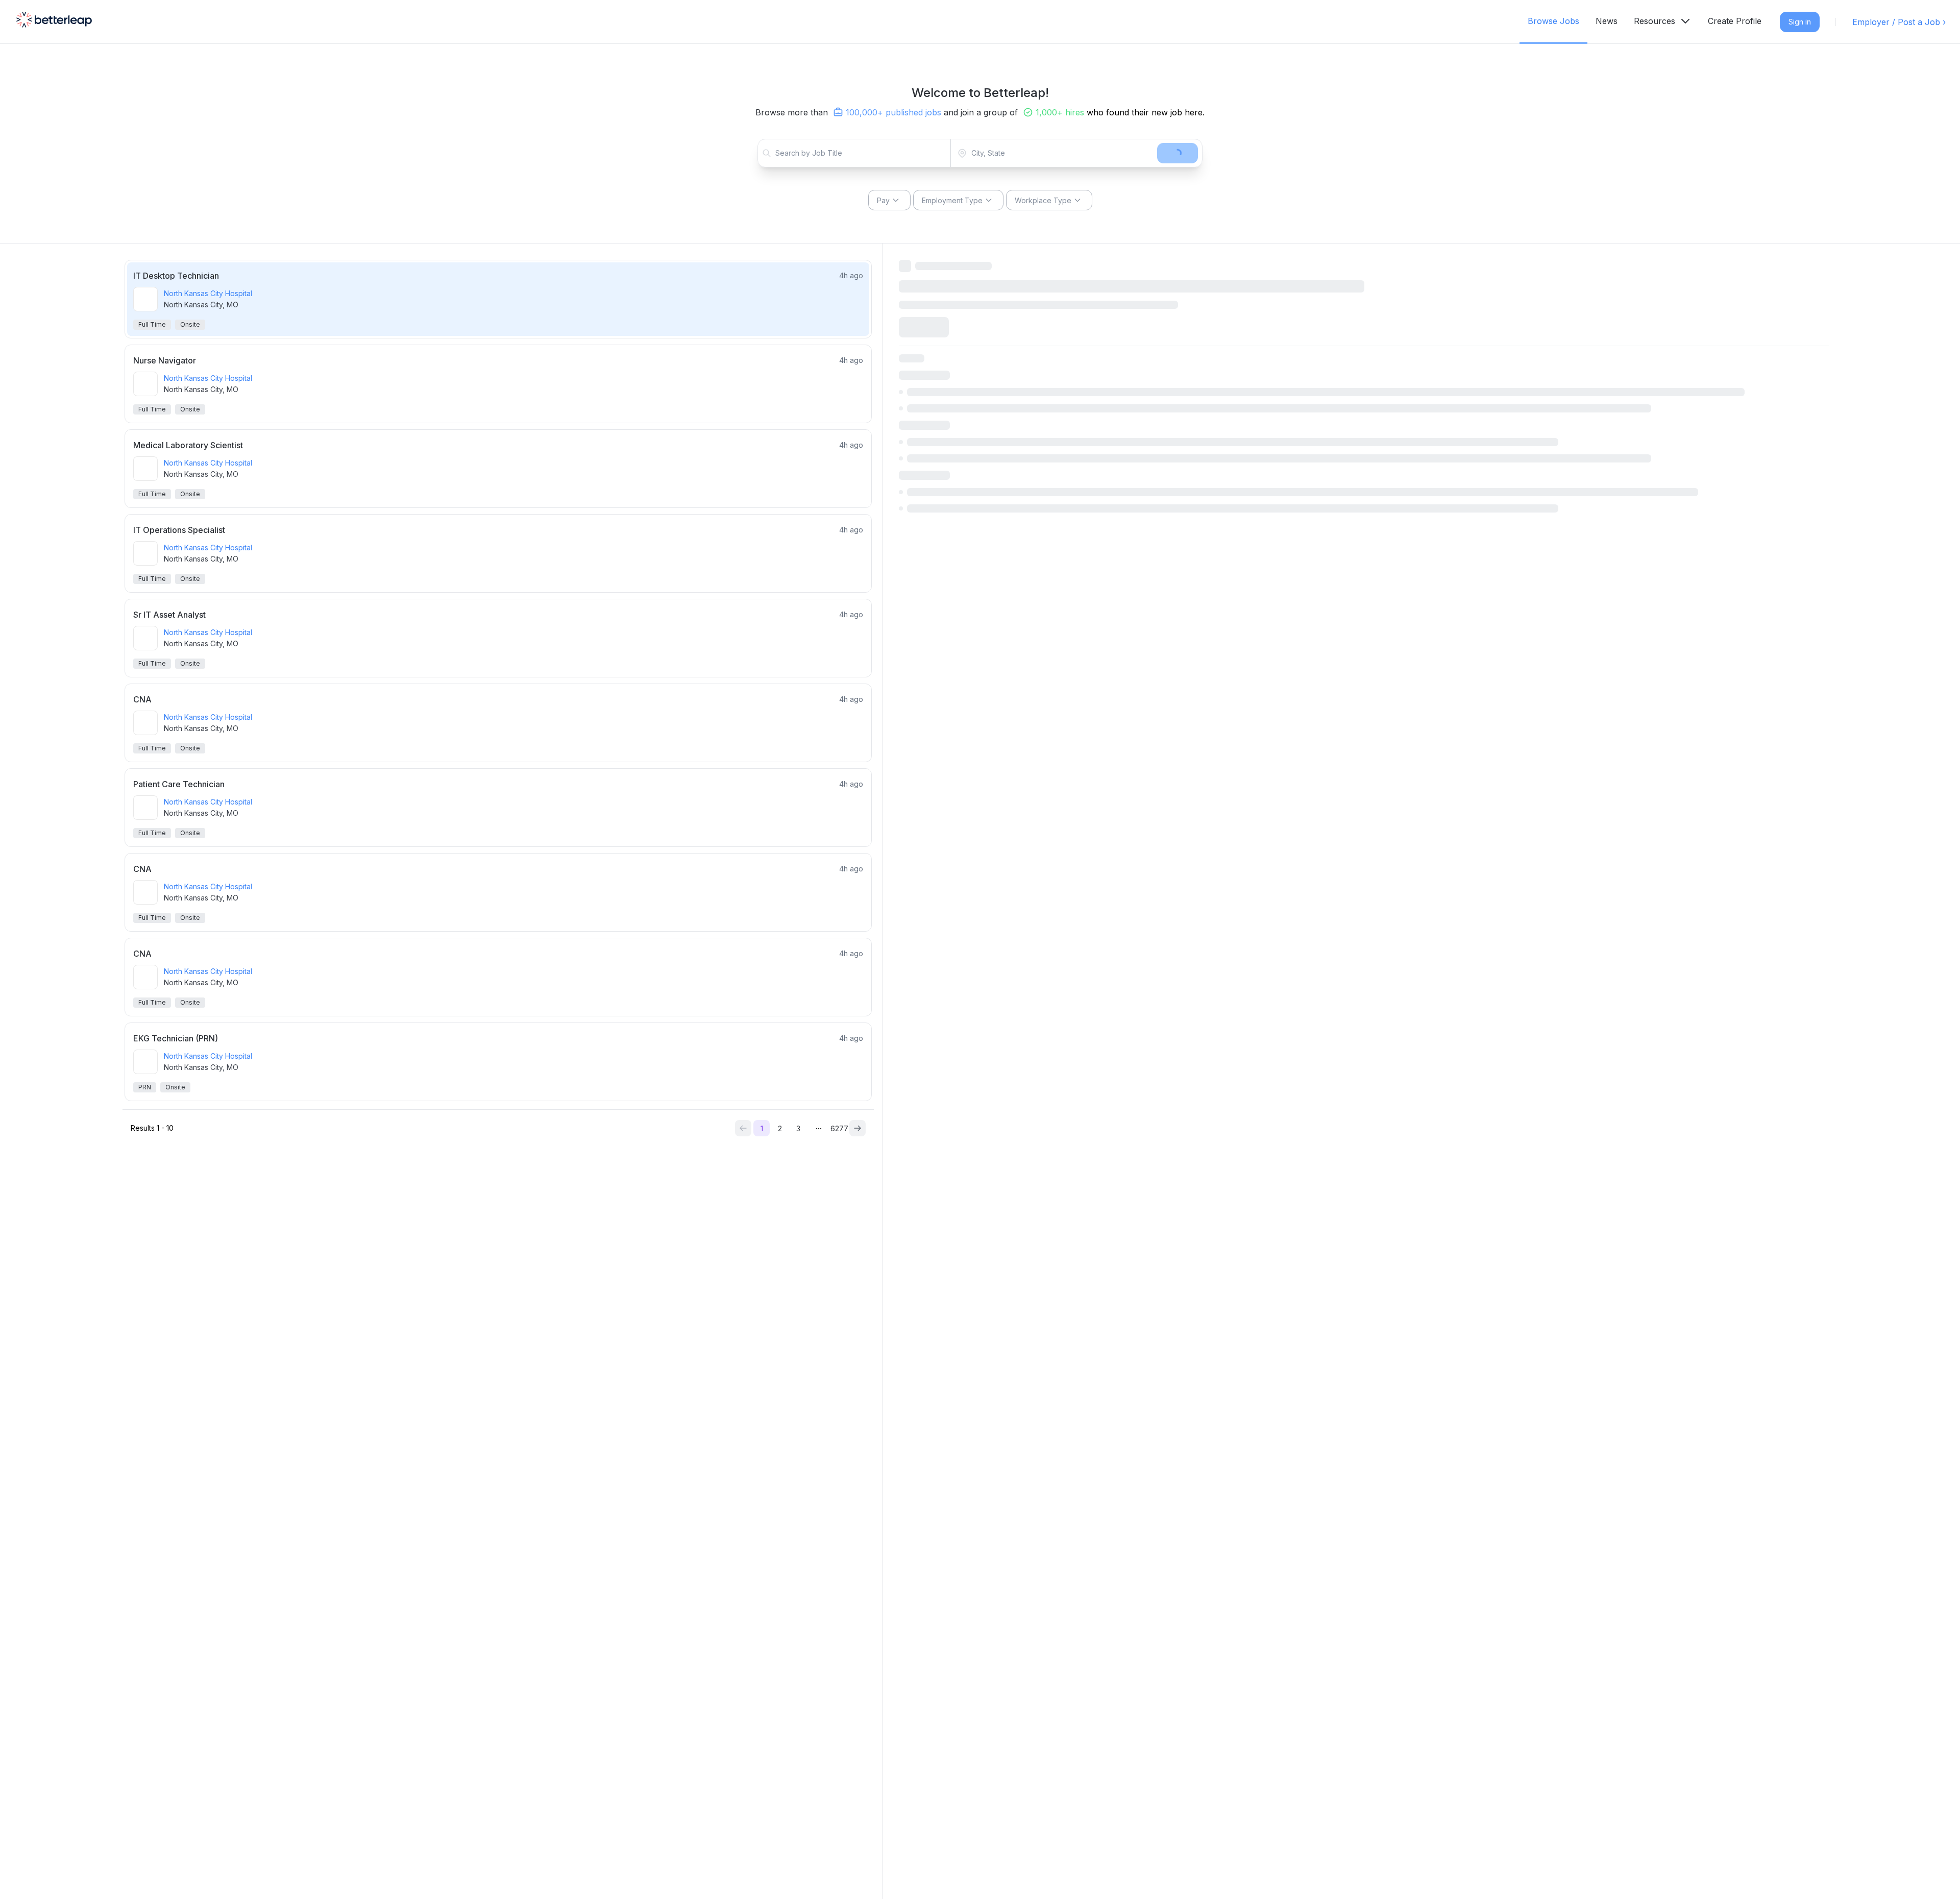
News (1607, 21)
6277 (839, 1128)
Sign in (1800, 22)
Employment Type (952, 200)
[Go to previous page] (743, 1128)
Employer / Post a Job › (1899, 22)
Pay (883, 200)
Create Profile (1735, 21)
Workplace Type (1043, 200)
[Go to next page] (857, 1128)
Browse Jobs (1553, 21)
